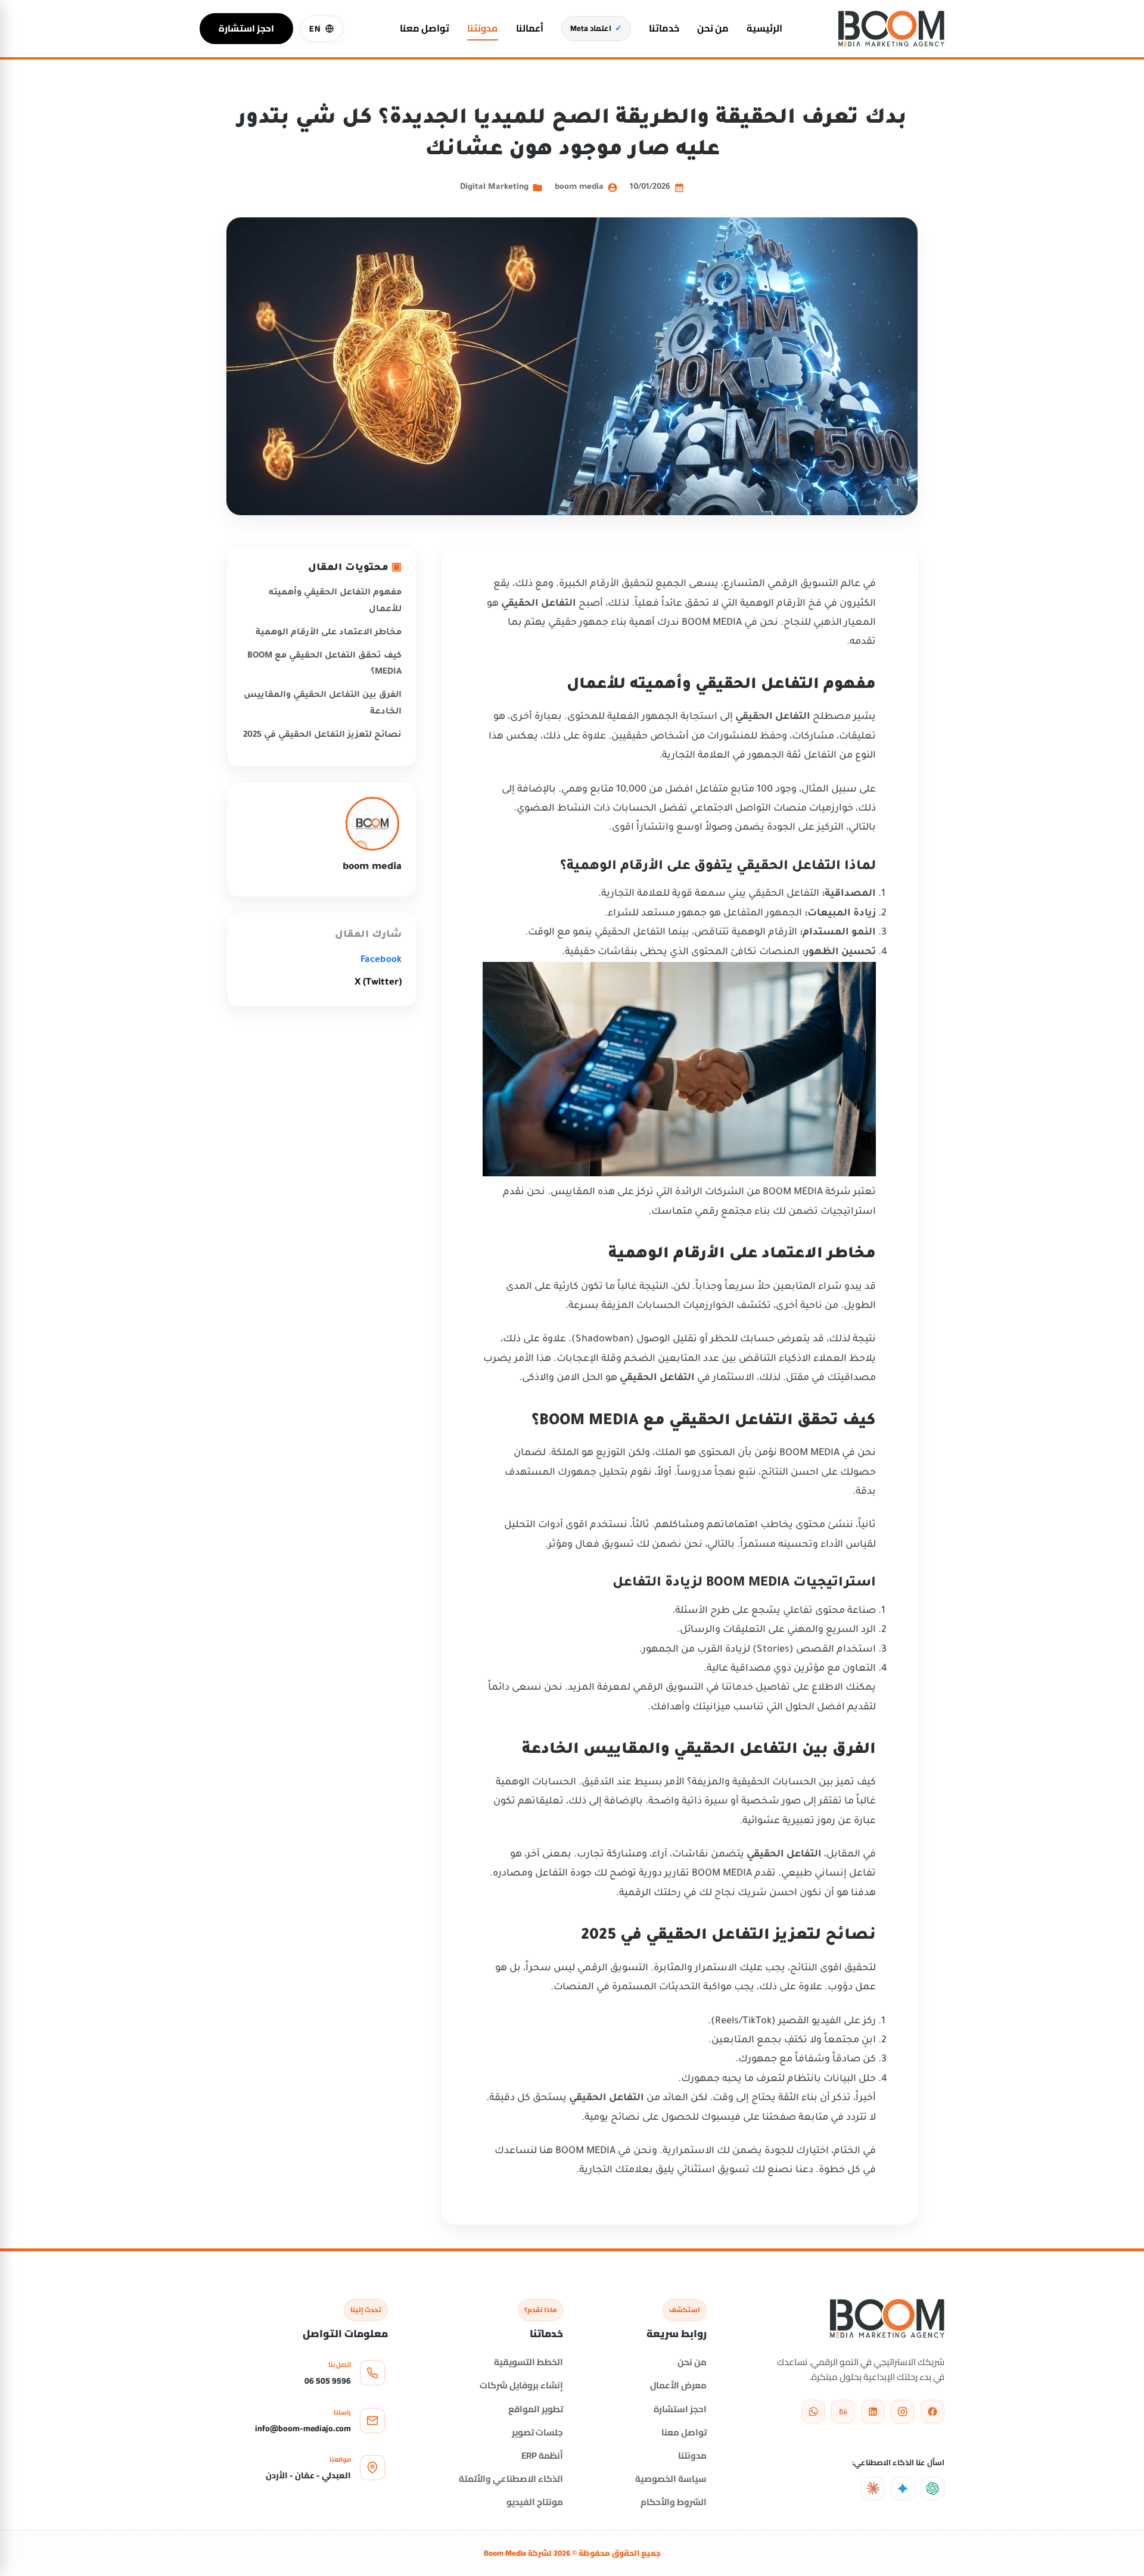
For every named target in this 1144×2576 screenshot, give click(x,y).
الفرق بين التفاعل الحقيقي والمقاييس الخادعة (323, 704)
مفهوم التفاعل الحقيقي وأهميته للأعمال (335, 601)
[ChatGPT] (932, 2488)
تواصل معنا (425, 28)
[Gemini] (903, 2488)
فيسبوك (721, 2118)
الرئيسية (764, 28)
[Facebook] (932, 2412)
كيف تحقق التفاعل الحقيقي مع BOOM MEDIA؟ (324, 664)
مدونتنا (483, 28)
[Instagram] (903, 2412)
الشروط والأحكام (674, 2502)
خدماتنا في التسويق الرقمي (693, 1688)
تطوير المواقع (536, 2409)
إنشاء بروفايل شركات (521, 2385)
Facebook (381, 960)
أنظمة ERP (542, 2455)
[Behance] (843, 2412)
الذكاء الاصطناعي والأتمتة (511, 2479)
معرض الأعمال (678, 2385)
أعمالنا (530, 28)
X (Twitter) (378, 983)
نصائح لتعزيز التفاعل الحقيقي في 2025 (322, 736)
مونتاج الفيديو (535, 2502)
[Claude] (873, 2488)
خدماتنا (664, 28)
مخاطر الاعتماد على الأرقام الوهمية (329, 633)
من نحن (713, 28)
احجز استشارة (246, 28)
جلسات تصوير (537, 2432)
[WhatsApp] (813, 2412)
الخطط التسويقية (529, 2362)
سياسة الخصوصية (671, 2479)
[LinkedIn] (873, 2412)
